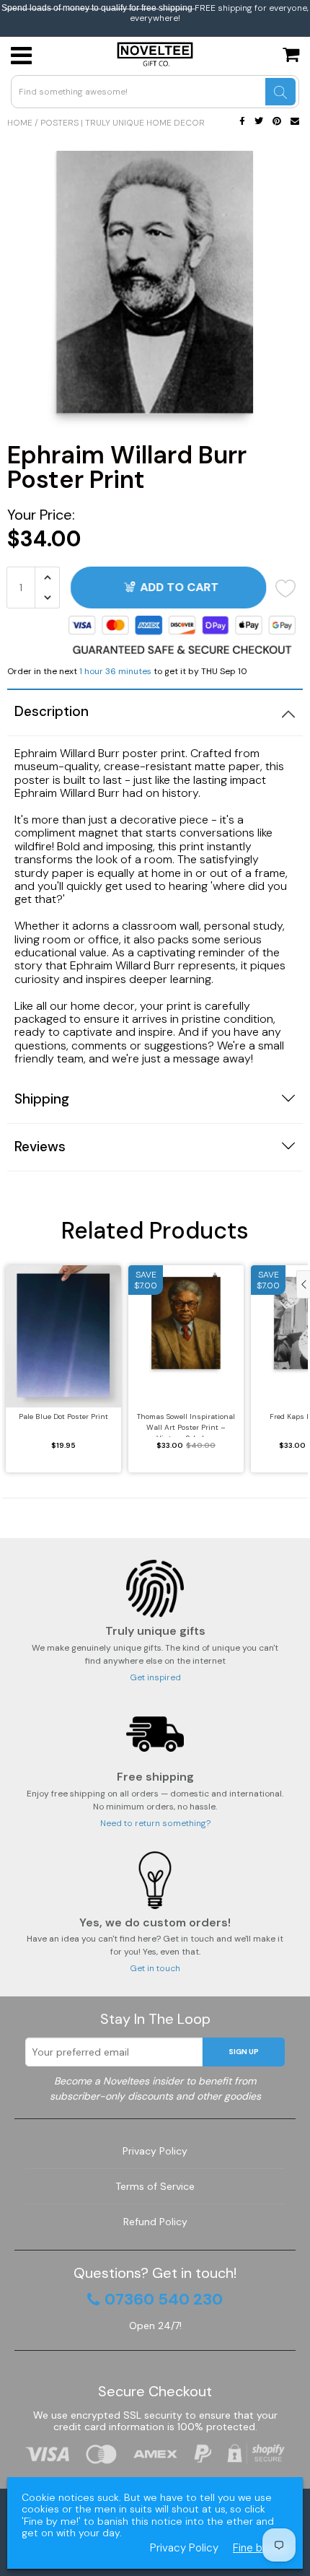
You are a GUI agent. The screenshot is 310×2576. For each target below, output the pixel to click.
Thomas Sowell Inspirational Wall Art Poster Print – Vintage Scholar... (186, 1424)
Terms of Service (155, 2186)
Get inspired (155, 1677)
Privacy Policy (155, 2151)
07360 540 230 (164, 2300)
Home (20, 123)
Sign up (244, 2052)
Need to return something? (155, 1823)
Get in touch (155, 1968)
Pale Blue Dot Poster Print (63, 1416)
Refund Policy (155, 2222)
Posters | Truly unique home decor (123, 123)
